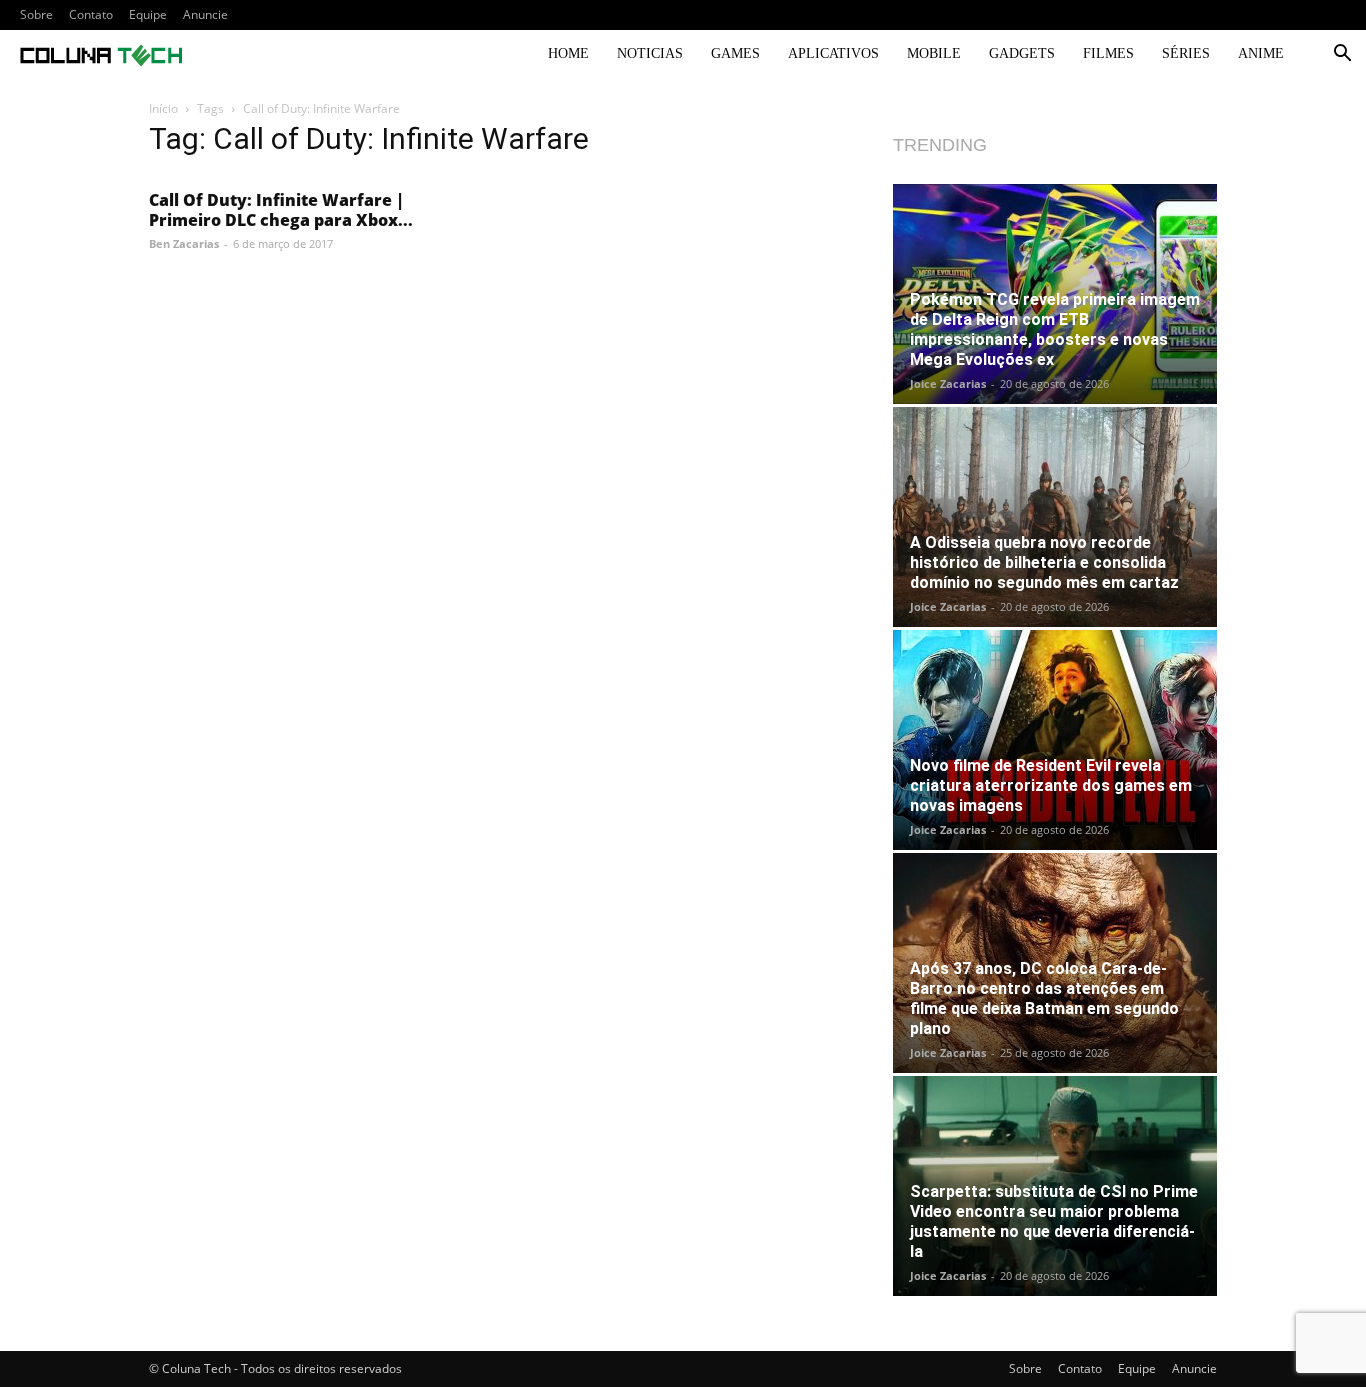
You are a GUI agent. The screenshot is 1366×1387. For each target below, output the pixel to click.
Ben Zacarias (184, 243)
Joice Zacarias (948, 383)
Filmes (1108, 53)
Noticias (650, 53)
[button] (1342, 55)
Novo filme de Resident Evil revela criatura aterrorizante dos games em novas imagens (1051, 785)
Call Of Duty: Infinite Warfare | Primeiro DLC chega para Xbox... (281, 210)
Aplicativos (833, 53)
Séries (1186, 53)
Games (735, 53)
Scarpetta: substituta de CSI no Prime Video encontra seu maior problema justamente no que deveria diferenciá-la (1054, 1221)
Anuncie (205, 14)
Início (163, 108)
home (568, 53)
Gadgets (1022, 53)
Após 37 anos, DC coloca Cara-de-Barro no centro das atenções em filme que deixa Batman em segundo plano (1044, 998)
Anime (1261, 53)
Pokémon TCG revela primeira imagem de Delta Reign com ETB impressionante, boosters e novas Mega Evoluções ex (1055, 329)
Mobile (934, 53)
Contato (91, 14)
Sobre (36, 14)
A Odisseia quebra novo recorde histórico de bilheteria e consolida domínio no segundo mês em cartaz (1044, 562)
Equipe (148, 14)
